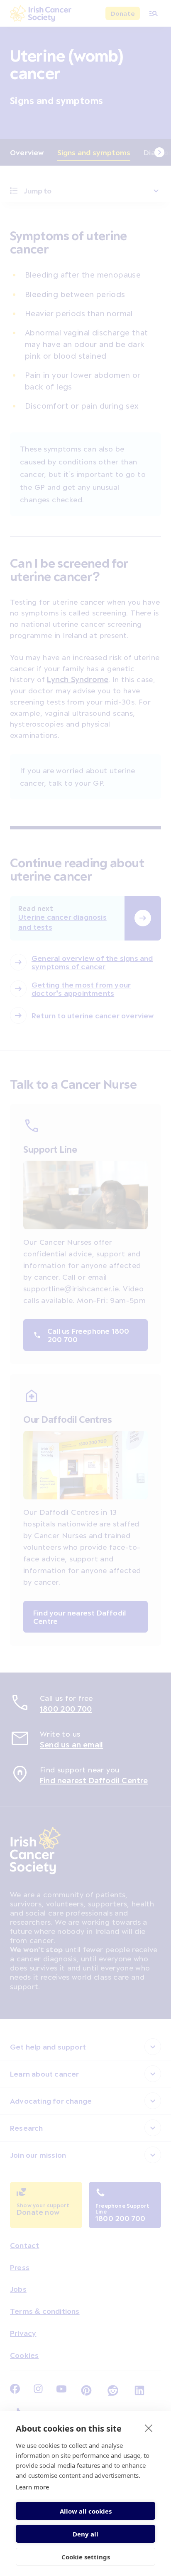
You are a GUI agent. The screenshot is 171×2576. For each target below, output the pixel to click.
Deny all (85, 2534)
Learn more (32, 2487)
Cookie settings (86, 2557)
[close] (149, 2428)
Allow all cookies (86, 2511)
